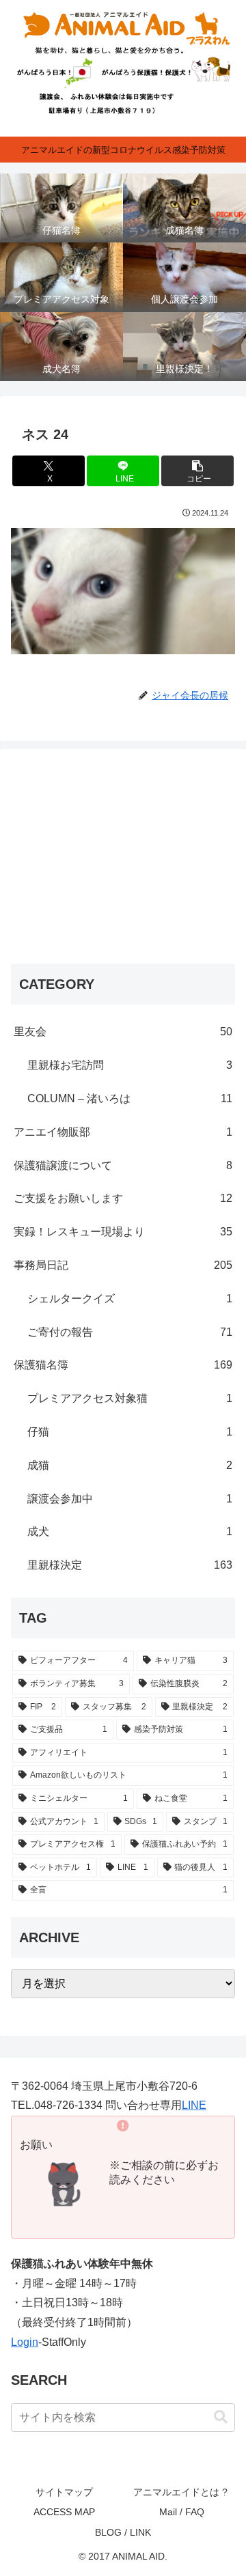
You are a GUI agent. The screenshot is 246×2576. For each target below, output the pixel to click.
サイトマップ (64, 2492)
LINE (194, 2105)
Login (25, 2342)
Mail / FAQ (182, 2512)
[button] (198, 471)
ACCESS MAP (64, 2512)
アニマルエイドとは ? (182, 2492)
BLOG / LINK (123, 2532)
